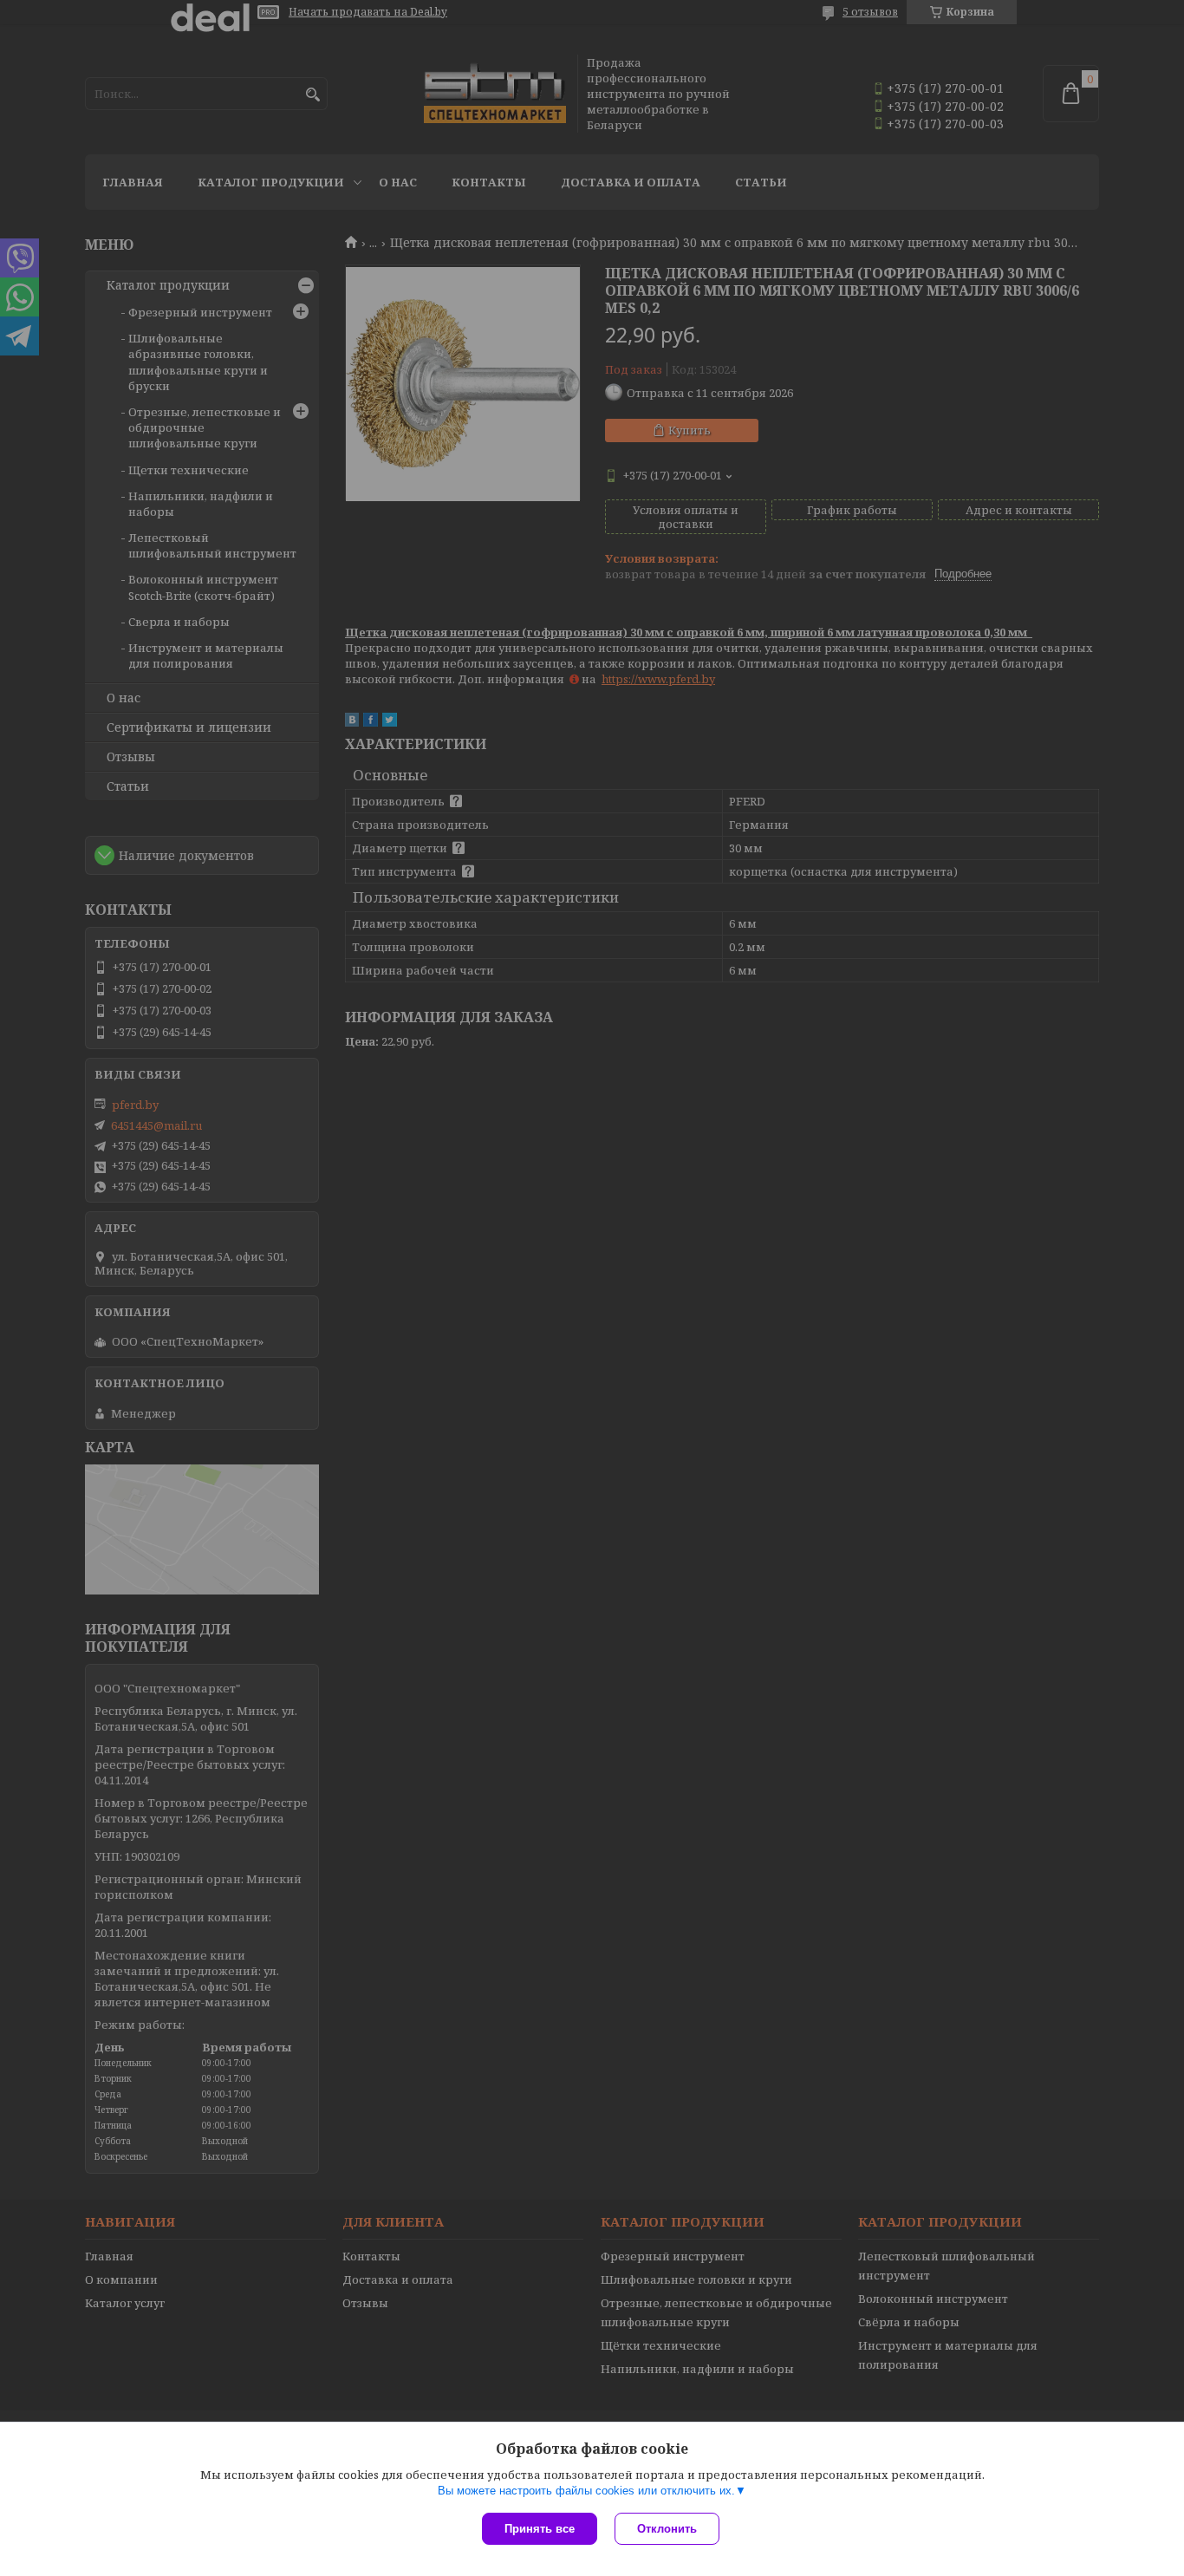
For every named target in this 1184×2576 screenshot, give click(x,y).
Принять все (540, 2529)
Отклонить (667, 2529)
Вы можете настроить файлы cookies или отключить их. (586, 2491)
